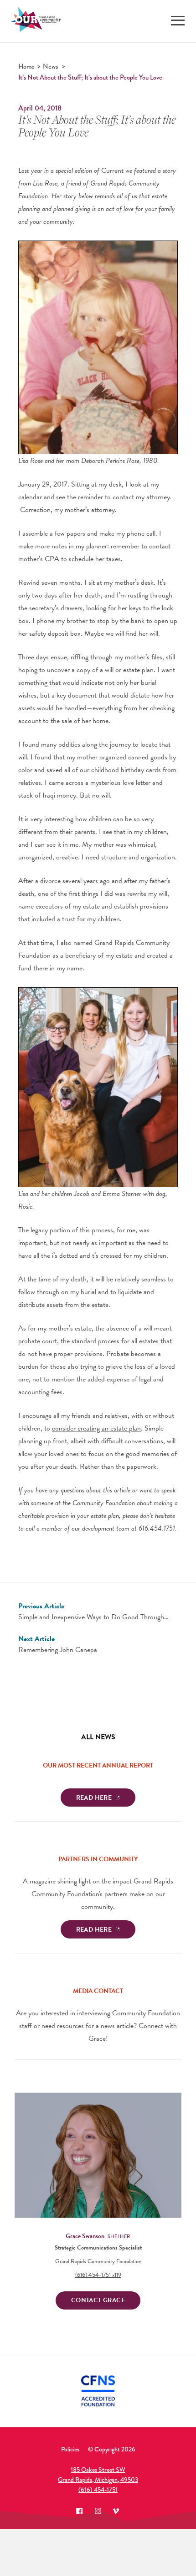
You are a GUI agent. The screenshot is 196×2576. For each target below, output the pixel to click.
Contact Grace (98, 2300)
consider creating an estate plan (96, 1428)
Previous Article (93, 1612)
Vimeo (116, 2511)
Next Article (58, 1644)
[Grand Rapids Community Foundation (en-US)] (36, 21)
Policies (70, 2449)
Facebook (80, 2511)
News (50, 66)
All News (98, 1737)
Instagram (98, 2511)
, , (98, 2475)
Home (26, 66)
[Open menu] (178, 20)
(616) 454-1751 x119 (98, 2275)
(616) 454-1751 (98, 2490)
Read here (94, 1798)
